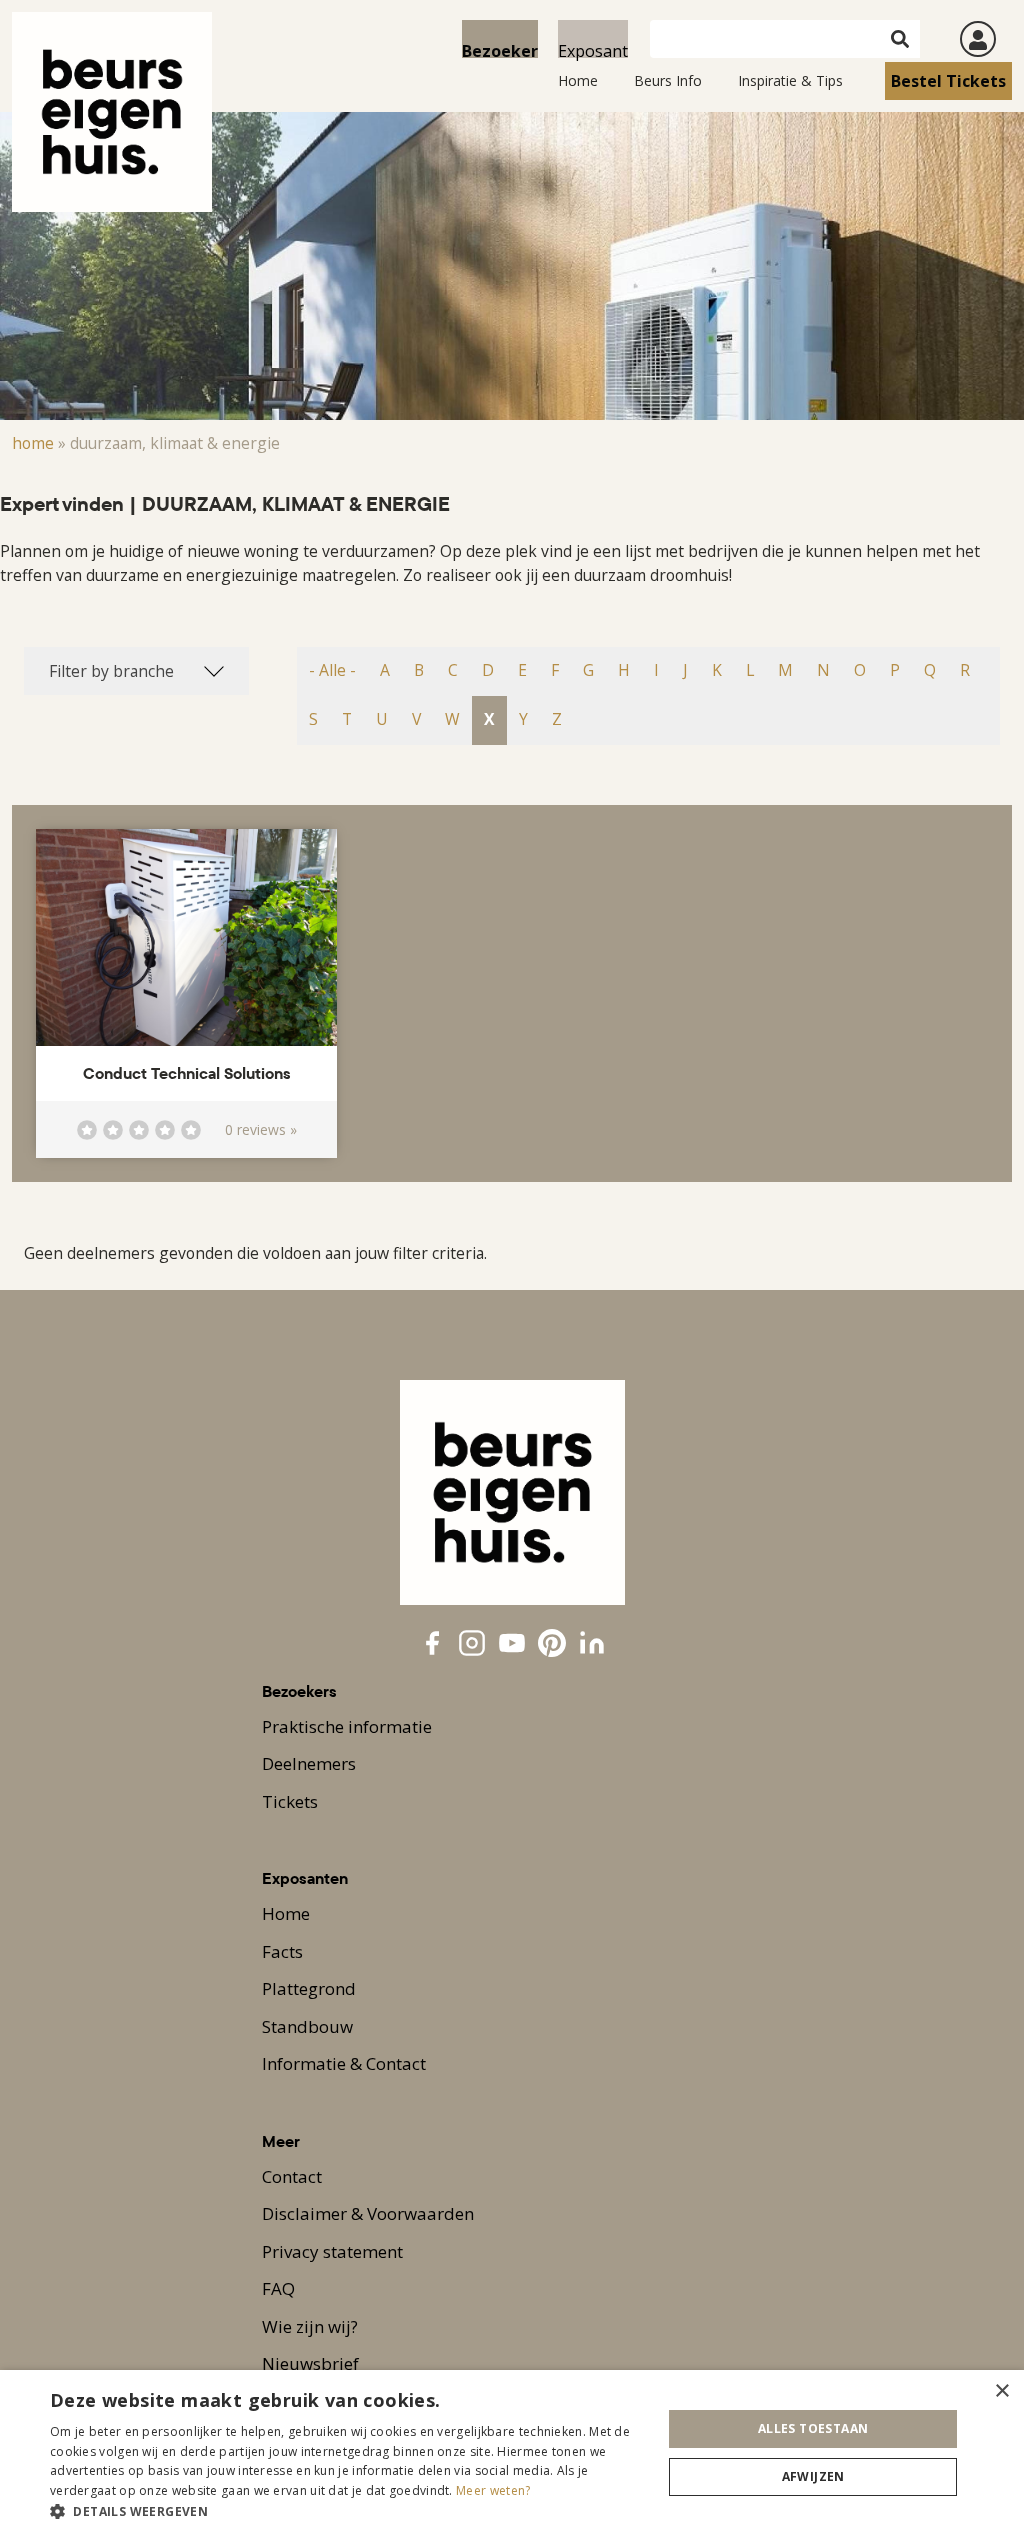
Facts (282, 1951)
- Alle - (332, 670)
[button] (347, 2511)
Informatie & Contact (344, 2063)
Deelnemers (309, 1763)
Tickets (290, 1801)
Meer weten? (493, 2490)
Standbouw (307, 2026)
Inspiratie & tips (790, 80)
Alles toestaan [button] (813, 2428)
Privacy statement (332, 2251)
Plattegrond (309, 1988)
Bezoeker (500, 49)
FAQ (278, 2288)
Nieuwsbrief (310, 2363)
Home (578, 80)
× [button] (1001, 2391)
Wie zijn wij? (310, 2326)
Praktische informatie (347, 1726)
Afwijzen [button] (813, 2476)
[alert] (512, 2453)
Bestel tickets (948, 81)
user (978, 39)
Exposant (593, 49)
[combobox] (136, 671)
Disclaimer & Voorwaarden (368, 2213)
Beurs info (668, 80)
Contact (292, 2176)
